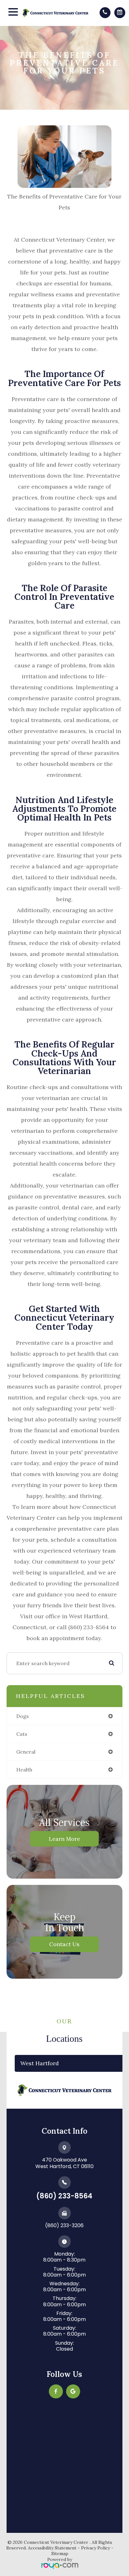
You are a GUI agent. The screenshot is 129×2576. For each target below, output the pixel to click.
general (26, 1752)
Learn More (64, 1838)
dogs (23, 1716)
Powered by (60, 2559)
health (24, 1770)
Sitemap (60, 2553)
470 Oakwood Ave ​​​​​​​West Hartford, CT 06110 (64, 2163)
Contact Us (64, 1944)
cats (22, 1734)
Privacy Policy (95, 2548)
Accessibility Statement (52, 2548)
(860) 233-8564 (64, 2196)
